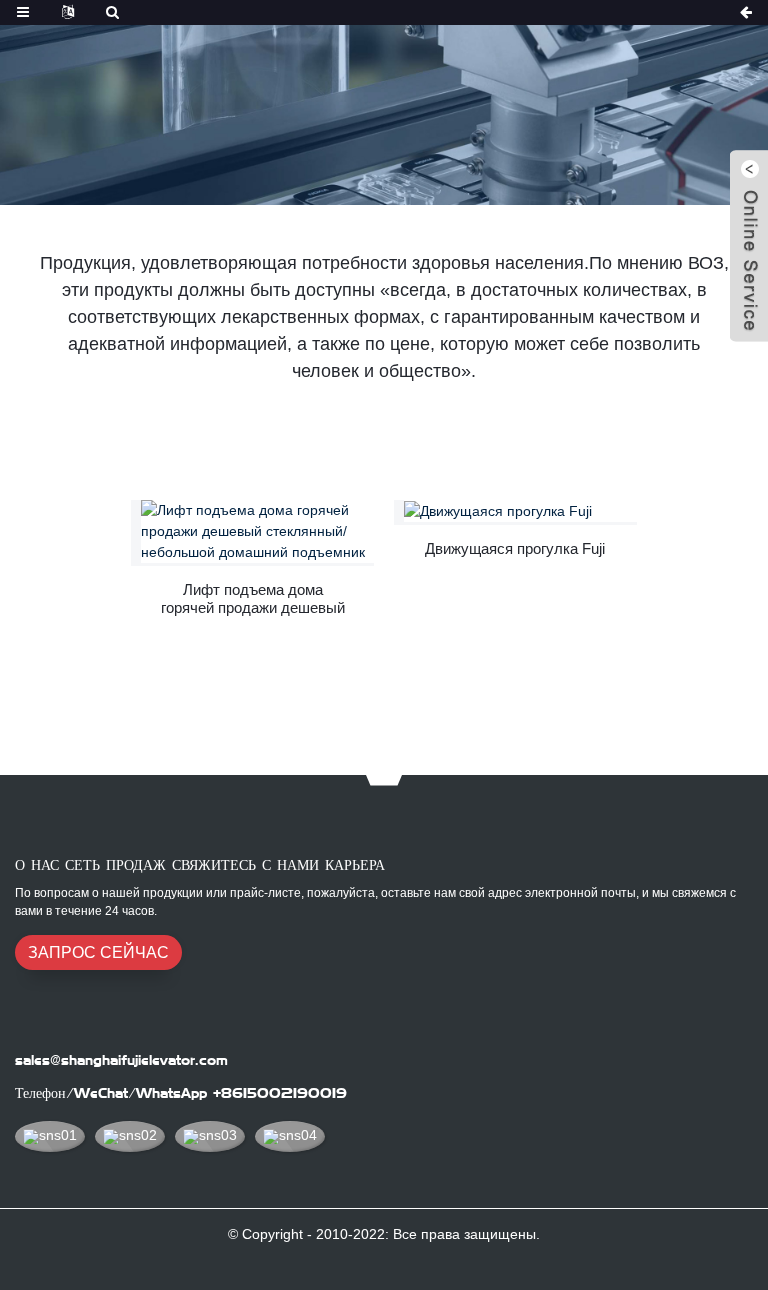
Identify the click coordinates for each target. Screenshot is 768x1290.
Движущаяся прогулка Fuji (515, 548)
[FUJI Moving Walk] (520, 511)
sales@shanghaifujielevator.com (121, 1060)
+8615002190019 (280, 1093)
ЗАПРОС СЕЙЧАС (98, 952)
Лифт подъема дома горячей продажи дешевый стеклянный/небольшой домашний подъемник (253, 599)
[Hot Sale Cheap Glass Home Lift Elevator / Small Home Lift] (257, 531)
